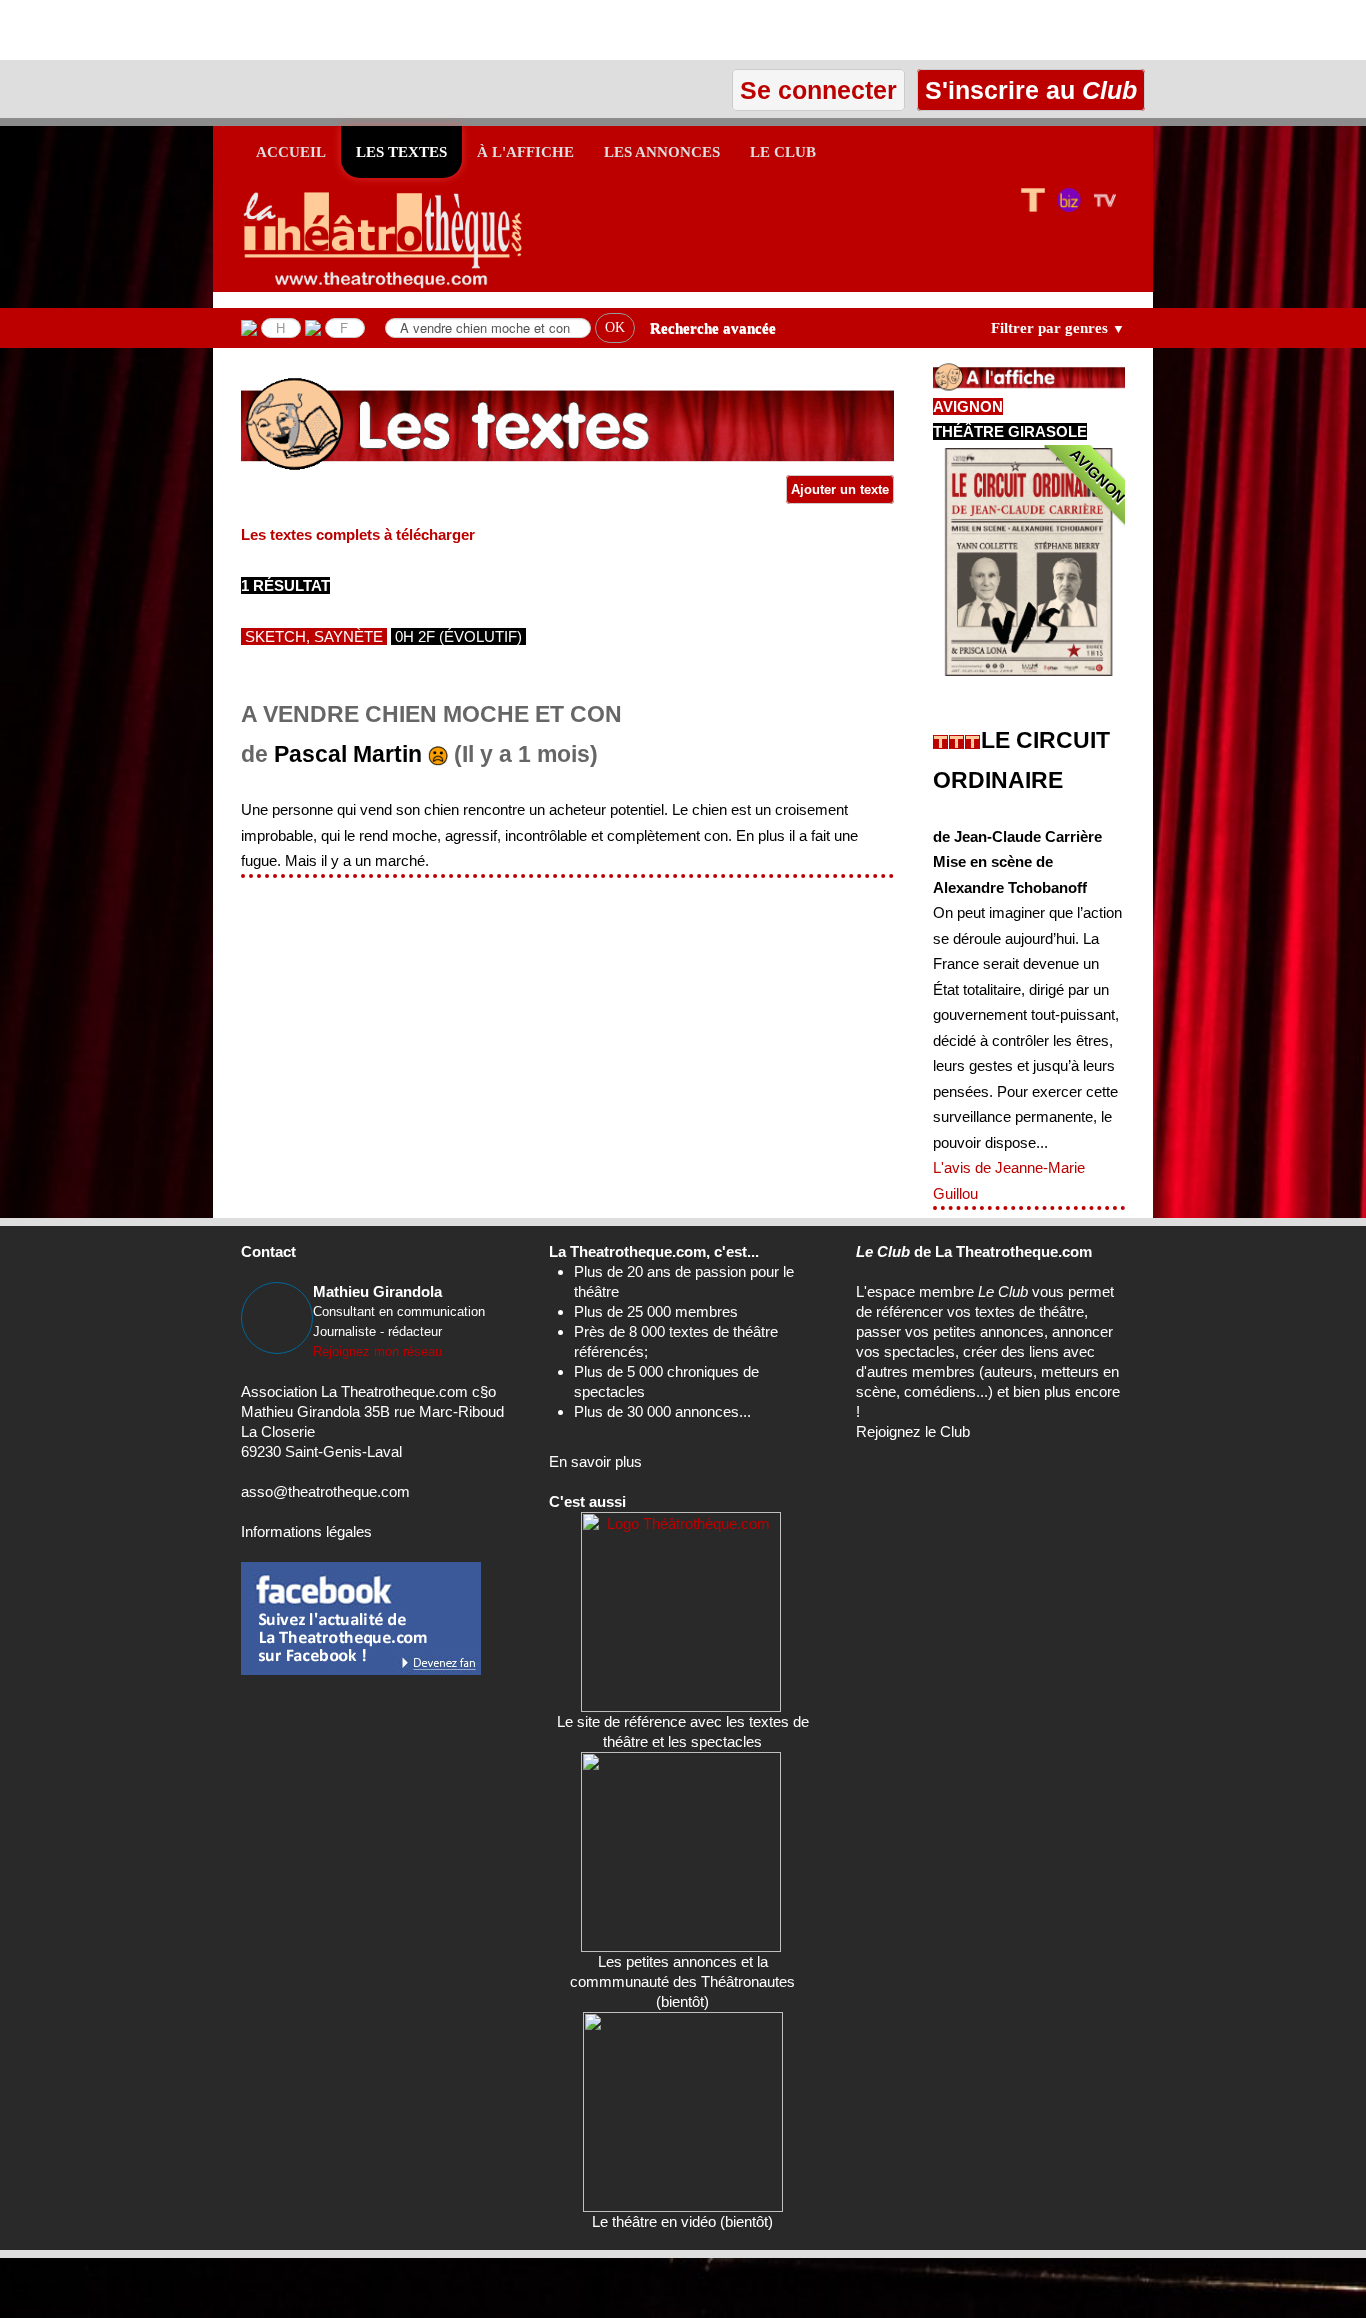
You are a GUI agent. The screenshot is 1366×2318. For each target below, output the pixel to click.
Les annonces (662, 152)
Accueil (291, 152)
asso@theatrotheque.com (325, 1491)
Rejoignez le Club (913, 1431)
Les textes (401, 152)
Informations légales (306, 1531)
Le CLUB (783, 152)
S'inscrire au (1027, 90)
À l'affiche (525, 152)
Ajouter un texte (840, 489)
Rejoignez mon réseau (377, 1351)
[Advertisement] (234, 30)
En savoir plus (595, 1461)
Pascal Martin (348, 754)
